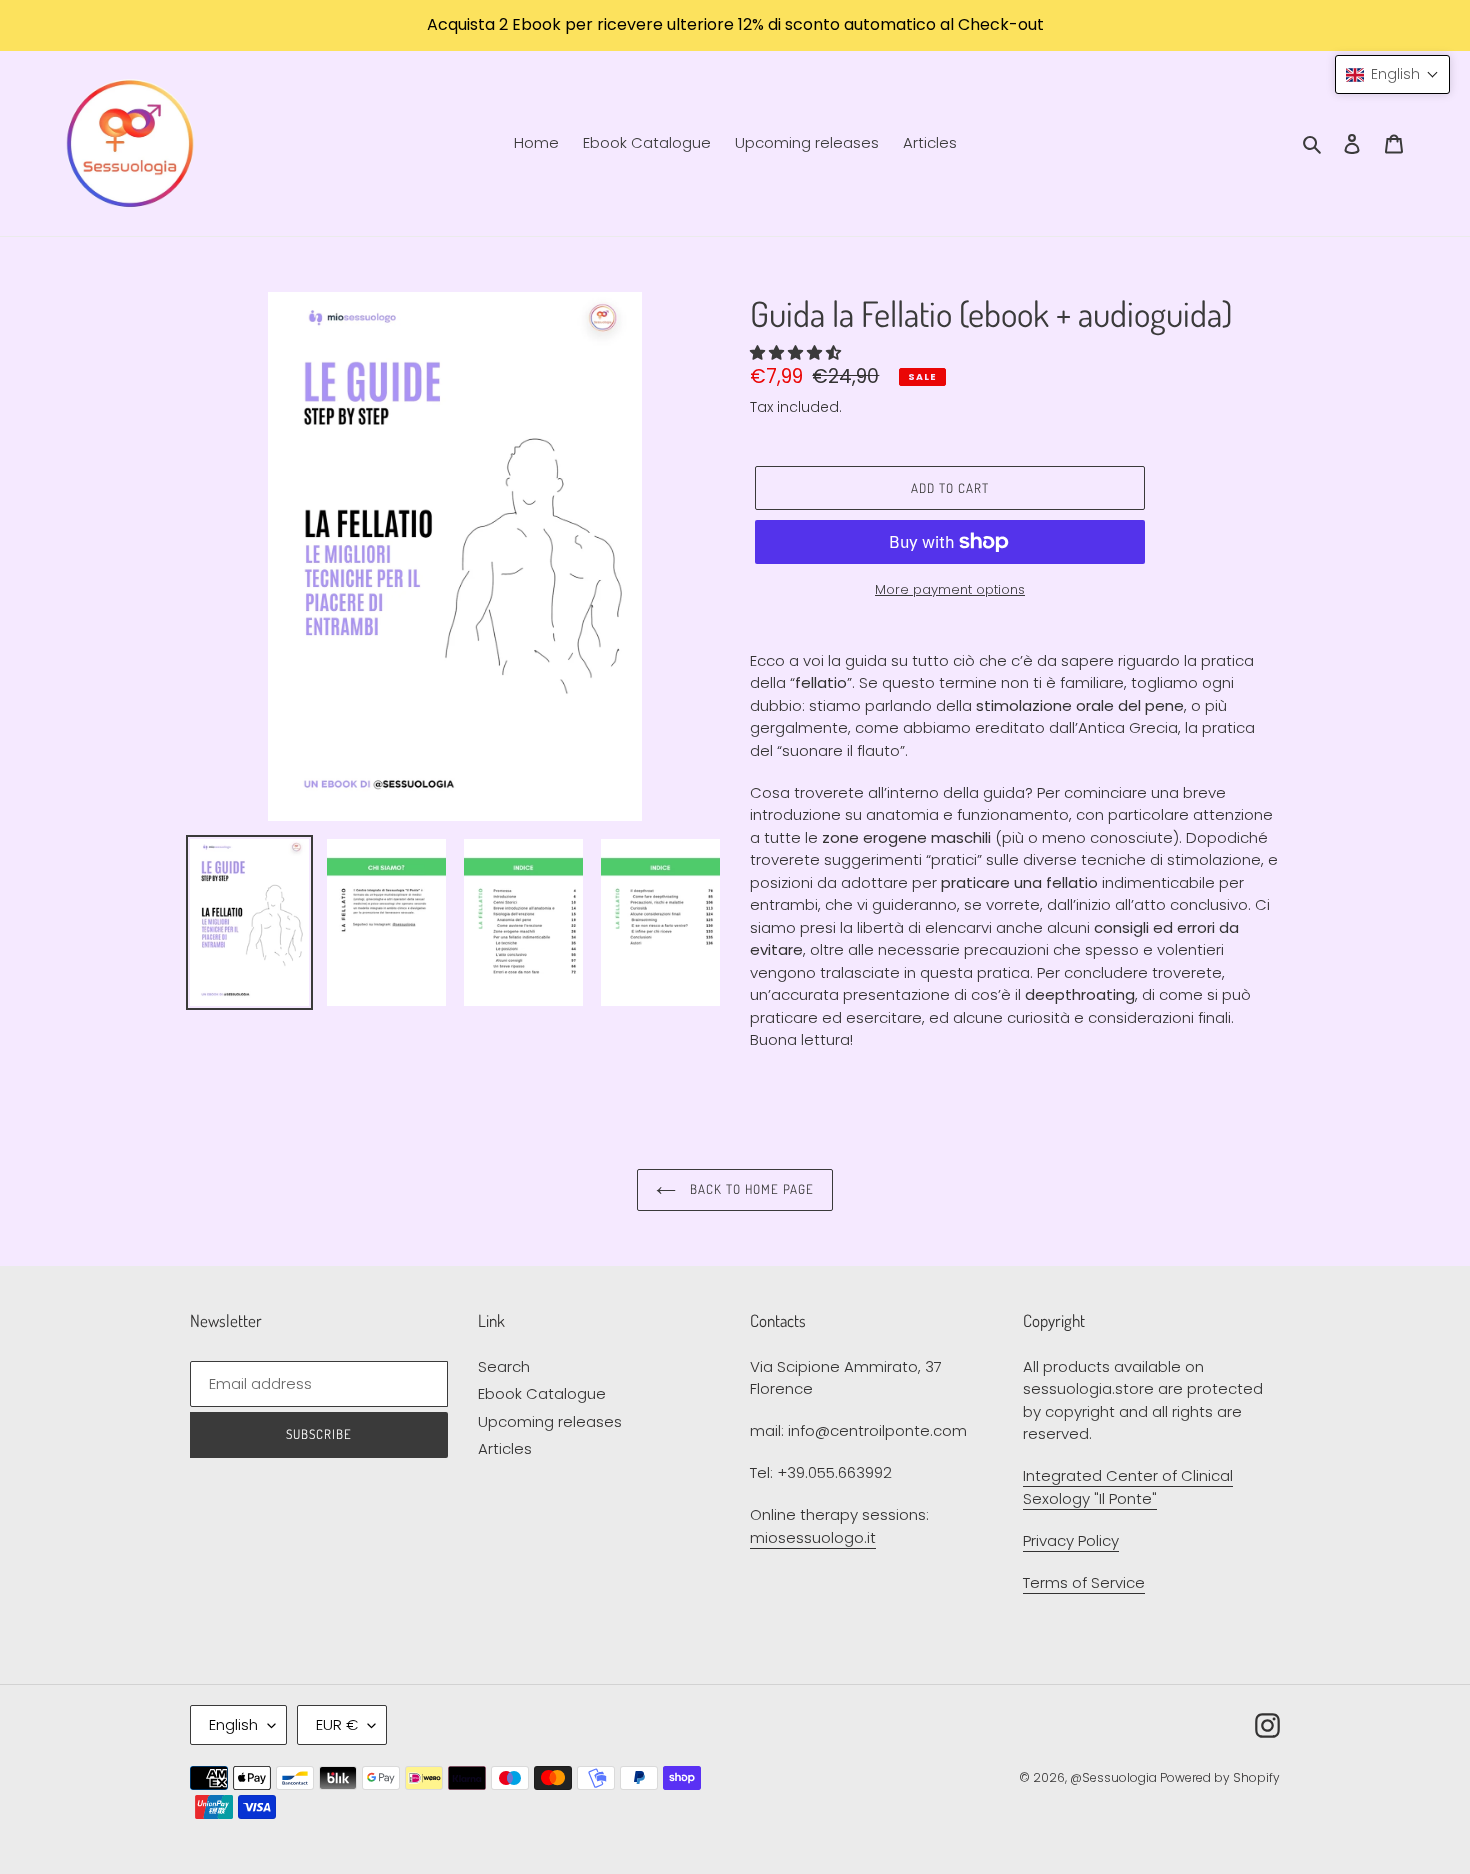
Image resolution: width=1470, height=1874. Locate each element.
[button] (797, 352)
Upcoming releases (550, 1421)
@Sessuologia (1115, 1777)
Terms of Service (1084, 1582)
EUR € (337, 1724)
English (233, 1724)
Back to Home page (750, 1189)
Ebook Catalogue (542, 1393)
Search (504, 1366)
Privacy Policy (1071, 1540)
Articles (505, 1448)
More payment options (950, 589)
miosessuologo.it (813, 1537)
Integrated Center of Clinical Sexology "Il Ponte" (1128, 1487)
